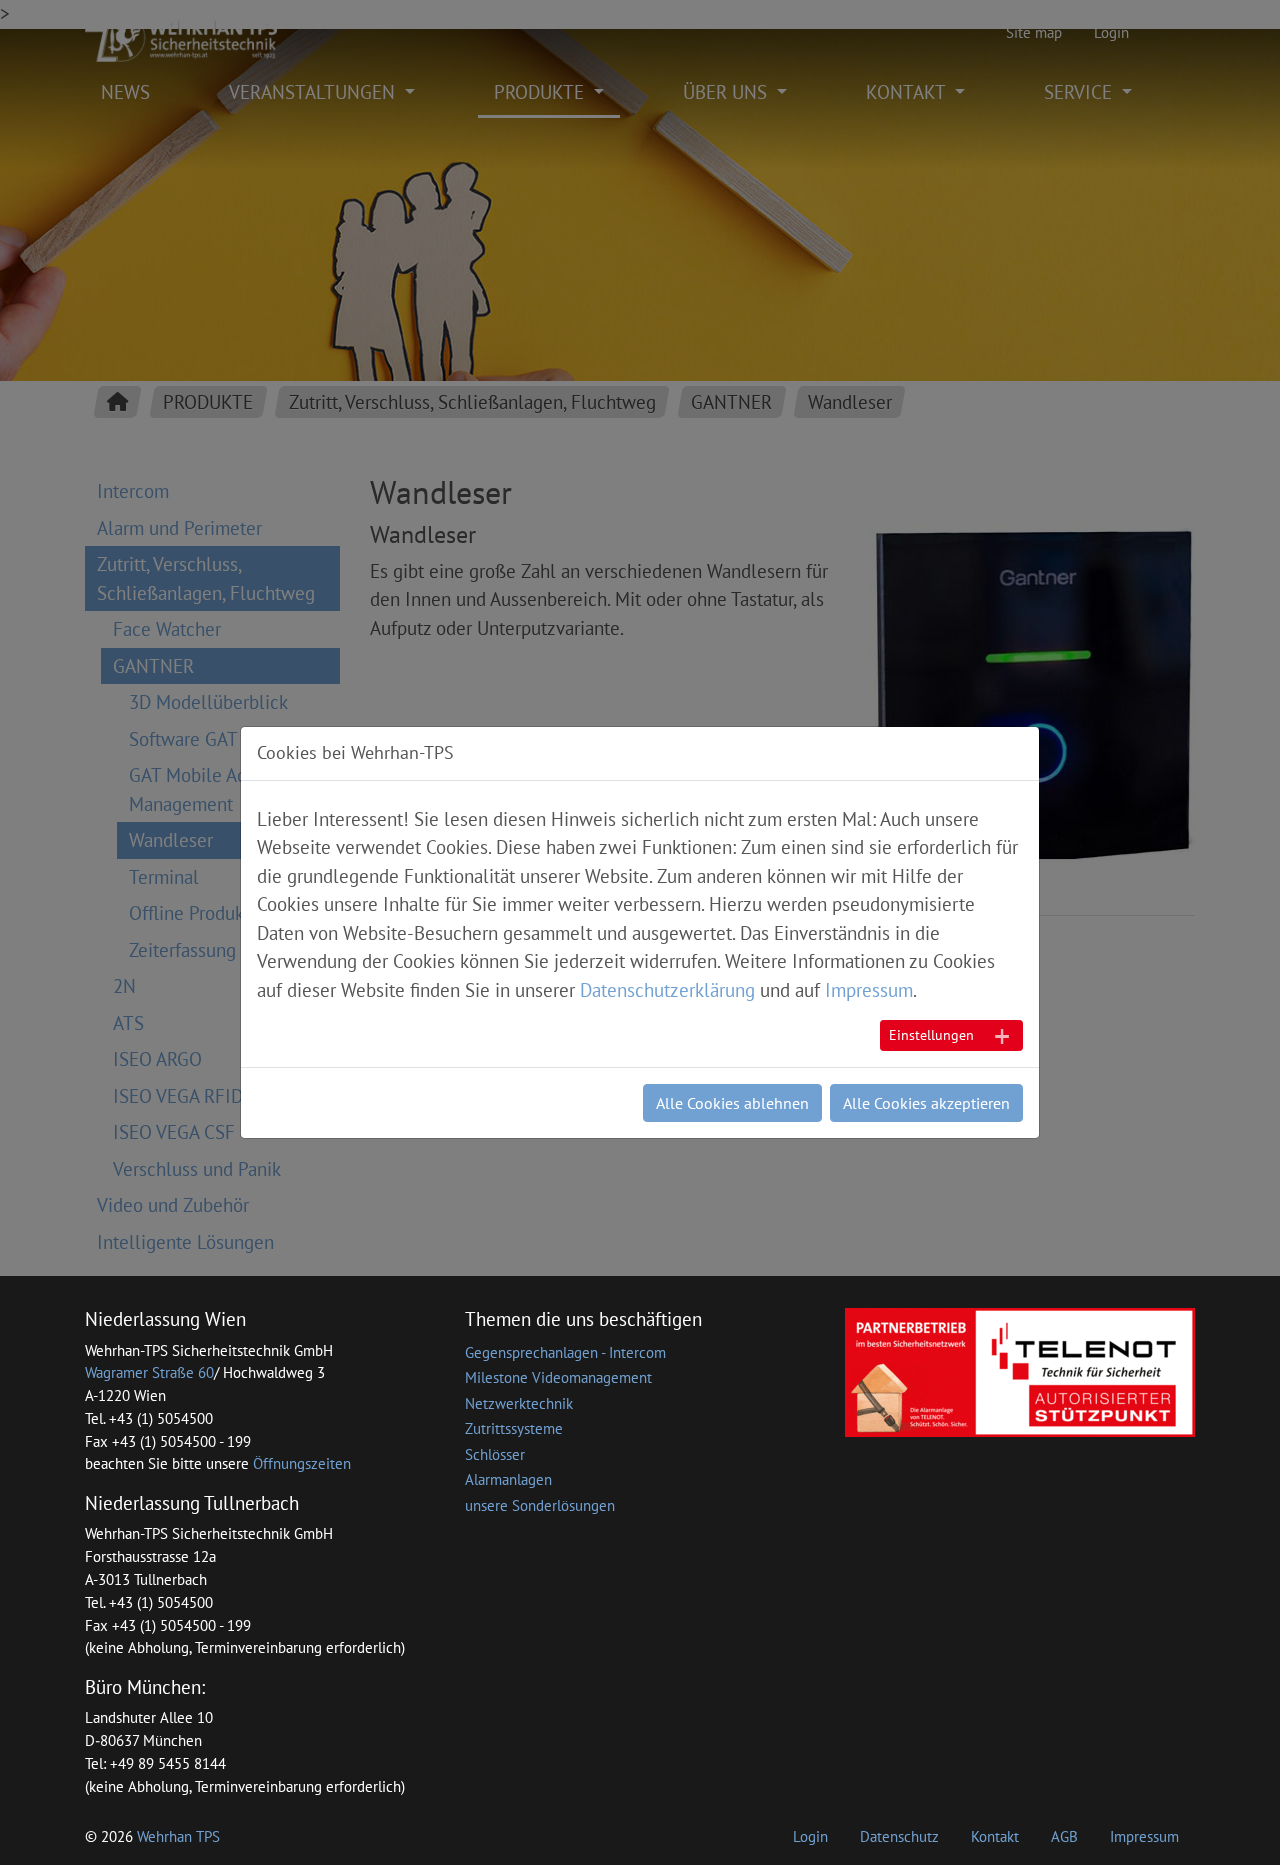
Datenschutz (899, 1836)
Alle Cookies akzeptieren (926, 1103)
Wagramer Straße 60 (149, 1372)
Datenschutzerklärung (667, 990)
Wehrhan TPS (178, 1836)
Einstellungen (931, 1035)
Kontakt (995, 1836)
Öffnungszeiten (302, 1463)
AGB (1064, 1836)
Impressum (1144, 1836)
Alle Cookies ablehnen (732, 1103)
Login (810, 1836)
